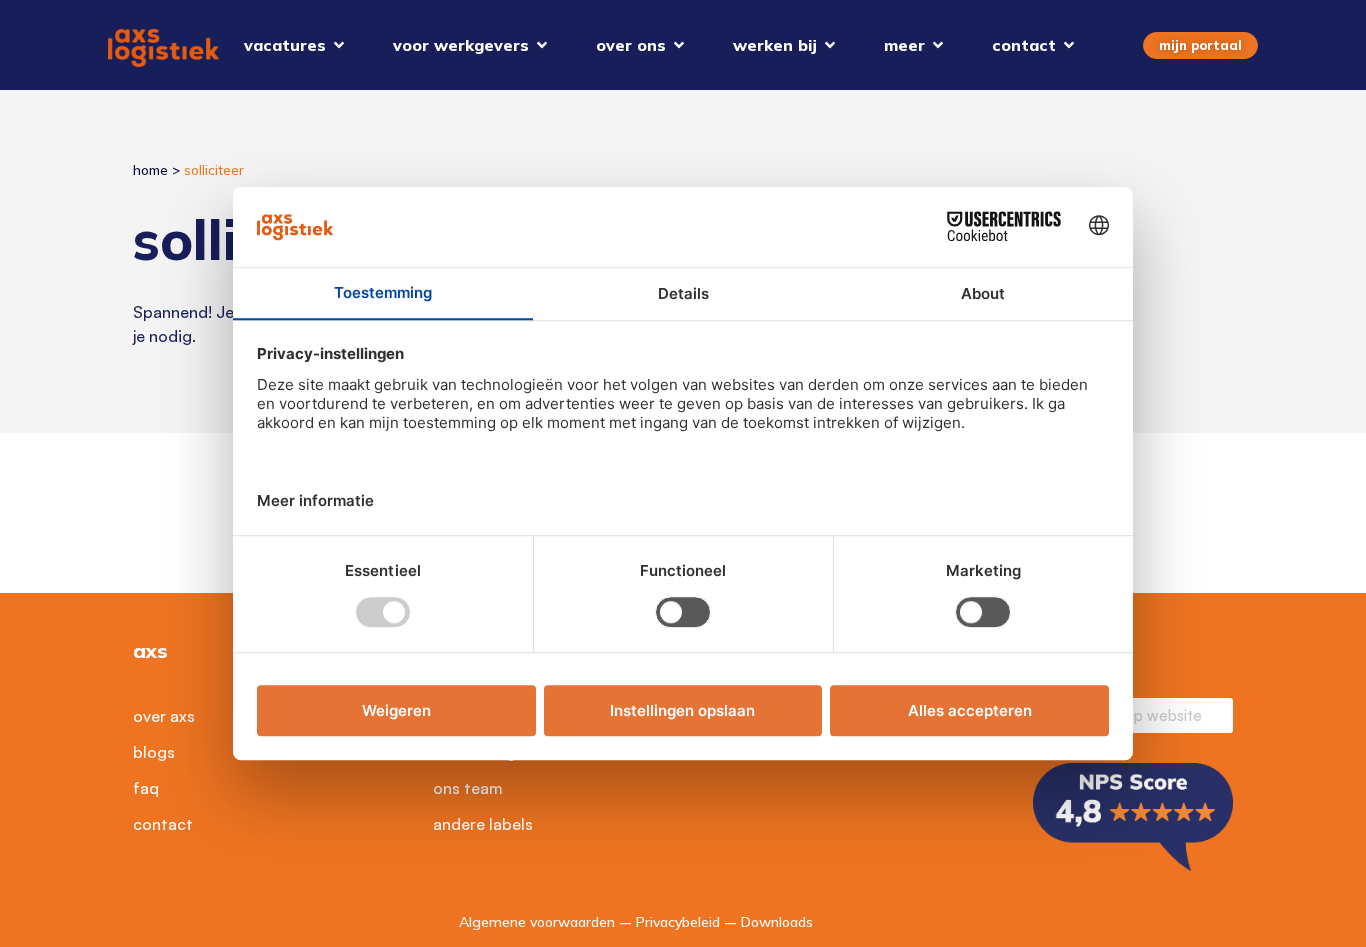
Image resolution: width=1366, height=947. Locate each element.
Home (150, 169)
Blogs (154, 752)
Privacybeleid (678, 922)
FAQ (146, 788)
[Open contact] (1069, 45)
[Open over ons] (679, 45)
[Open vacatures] (339, 45)
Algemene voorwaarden (537, 922)
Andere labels (483, 824)
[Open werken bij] (830, 45)
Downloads (777, 922)
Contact (163, 824)
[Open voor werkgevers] (542, 45)
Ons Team (468, 788)
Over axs (164, 716)
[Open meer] (938, 45)
